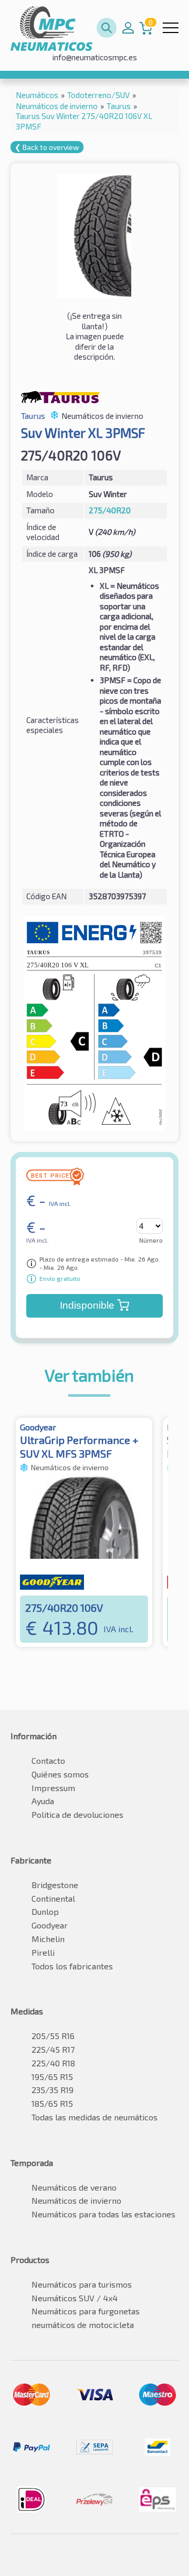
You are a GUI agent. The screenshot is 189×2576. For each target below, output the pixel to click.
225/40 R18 (53, 2063)
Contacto (48, 1760)
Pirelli (43, 1952)
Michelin (48, 1939)
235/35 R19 (52, 2090)
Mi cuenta (128, 28)
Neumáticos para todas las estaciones (103, 2214)
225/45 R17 (53, 2049)
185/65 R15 (52, 2103)
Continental (53, 1898)
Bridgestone (55, 1885)
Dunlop (45, 1911)
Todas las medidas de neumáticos (94, 2117)
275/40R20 (110, 510)
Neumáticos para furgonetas (86, 2311)
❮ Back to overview (47, 147)
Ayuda (43, 1801)
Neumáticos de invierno (76, 2200)
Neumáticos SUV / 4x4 (75, 2298)
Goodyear (50, 1925)
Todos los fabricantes (72, 1966)
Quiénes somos (60, 1774)
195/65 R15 (52, 2077)
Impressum (53, 1788)
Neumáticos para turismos (82, 2284)
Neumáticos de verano (74, 2187)
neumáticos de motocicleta (83, 2325)
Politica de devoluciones (77, 1814)
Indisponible (87, 1305)
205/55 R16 (53, 2036)
